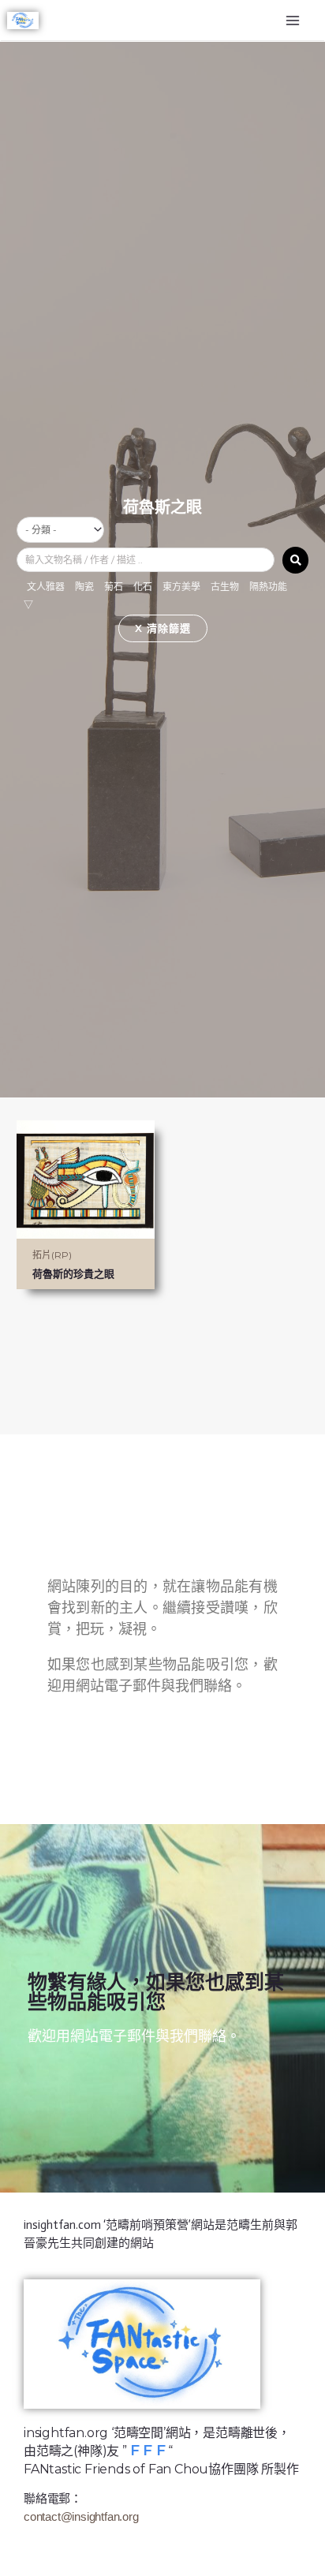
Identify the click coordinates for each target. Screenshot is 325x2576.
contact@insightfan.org (81, 2516)
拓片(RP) (52, 1255)
